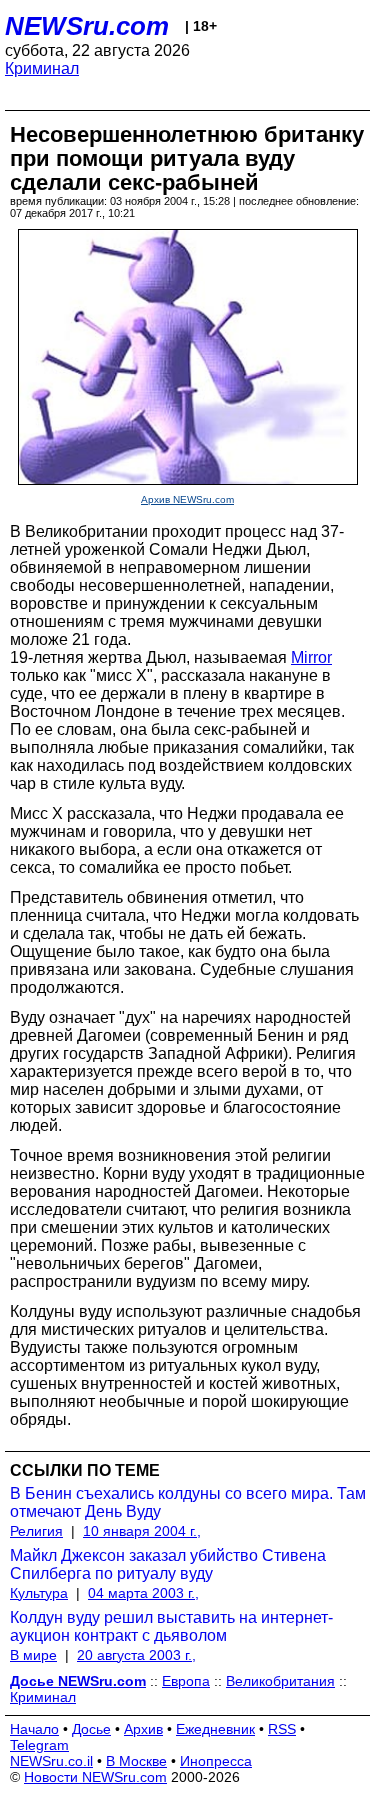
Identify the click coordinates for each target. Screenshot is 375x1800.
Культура (39, 1593)
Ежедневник (215, 1729)
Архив (143, 1729)
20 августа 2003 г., (136, 1655)
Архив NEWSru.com (187, 499)
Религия (36, 1531)
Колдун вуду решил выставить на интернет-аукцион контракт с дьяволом (171, 1626)
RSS (282, 1729)
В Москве (136, 1761)
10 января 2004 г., (142, 1531)
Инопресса (216, 1761)
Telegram (39, 1745)
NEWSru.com (87, 26)
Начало (34, 1729)
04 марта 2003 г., (143, 1593)
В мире (33, 1655)
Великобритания (280, 1681)
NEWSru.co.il (51, 1761)
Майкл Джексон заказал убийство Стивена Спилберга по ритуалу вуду (168, 1564)
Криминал (42, 68)
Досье (91, 1729)
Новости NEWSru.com (95, 1777)
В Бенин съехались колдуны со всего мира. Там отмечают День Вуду (188, 1502)
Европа (186, 1681)
